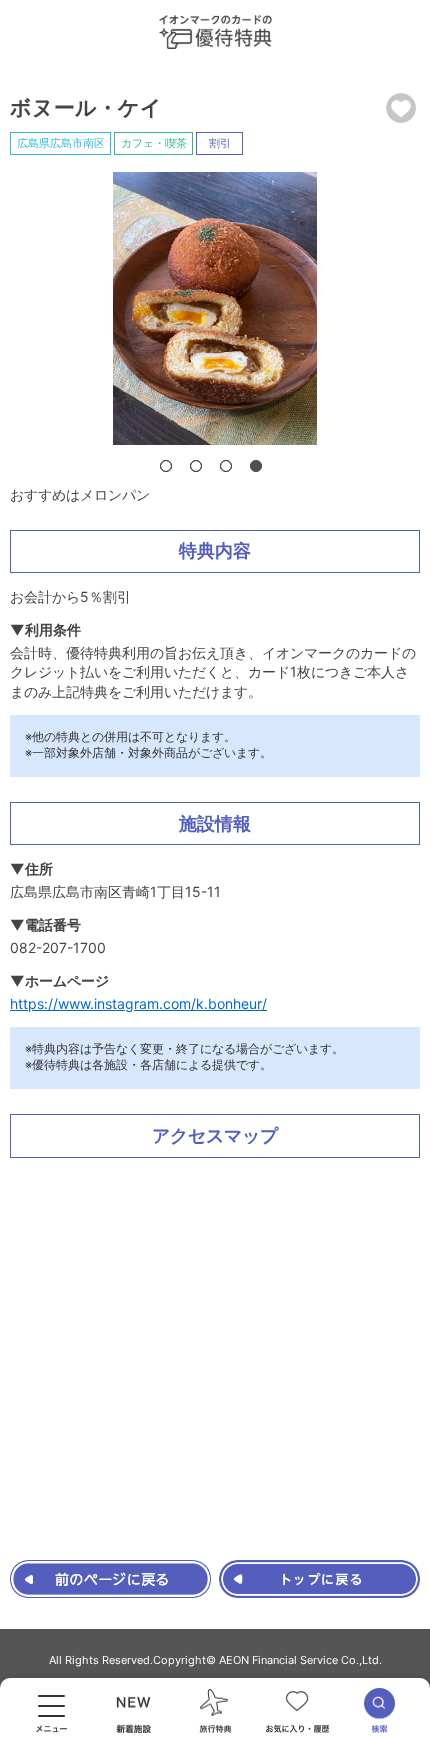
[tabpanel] (215, 308)
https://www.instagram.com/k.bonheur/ (138, 1003)
